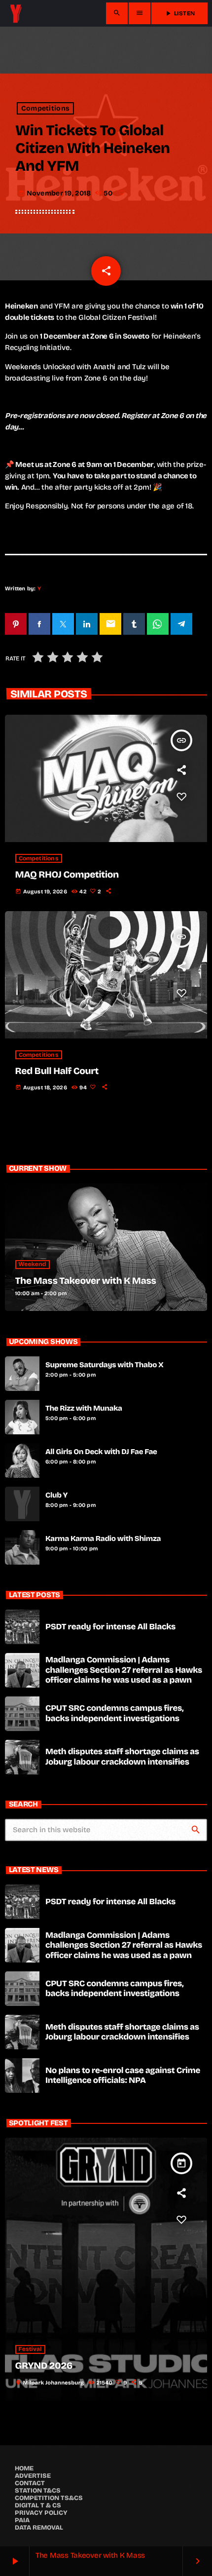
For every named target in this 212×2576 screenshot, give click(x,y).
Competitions (45, 108)
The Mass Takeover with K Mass (86, 1281)
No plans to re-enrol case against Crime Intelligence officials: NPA (123, 2075)
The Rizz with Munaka (84, 1409)
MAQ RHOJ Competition (67, 875)
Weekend (33, 1265)
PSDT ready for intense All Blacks (110, 1627)
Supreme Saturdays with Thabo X (105, 1365)
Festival (30, 2349)
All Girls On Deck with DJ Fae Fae (101, 1452)
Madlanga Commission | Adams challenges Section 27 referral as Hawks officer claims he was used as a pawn (124, 1670)
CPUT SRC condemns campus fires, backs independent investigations (114, 1713)
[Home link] (16, 13)
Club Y (56, 1496)
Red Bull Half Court (57, 1071)
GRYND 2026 (44, 2366)
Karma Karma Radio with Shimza (103, 1539)
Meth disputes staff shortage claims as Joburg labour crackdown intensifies (122, 1756)
